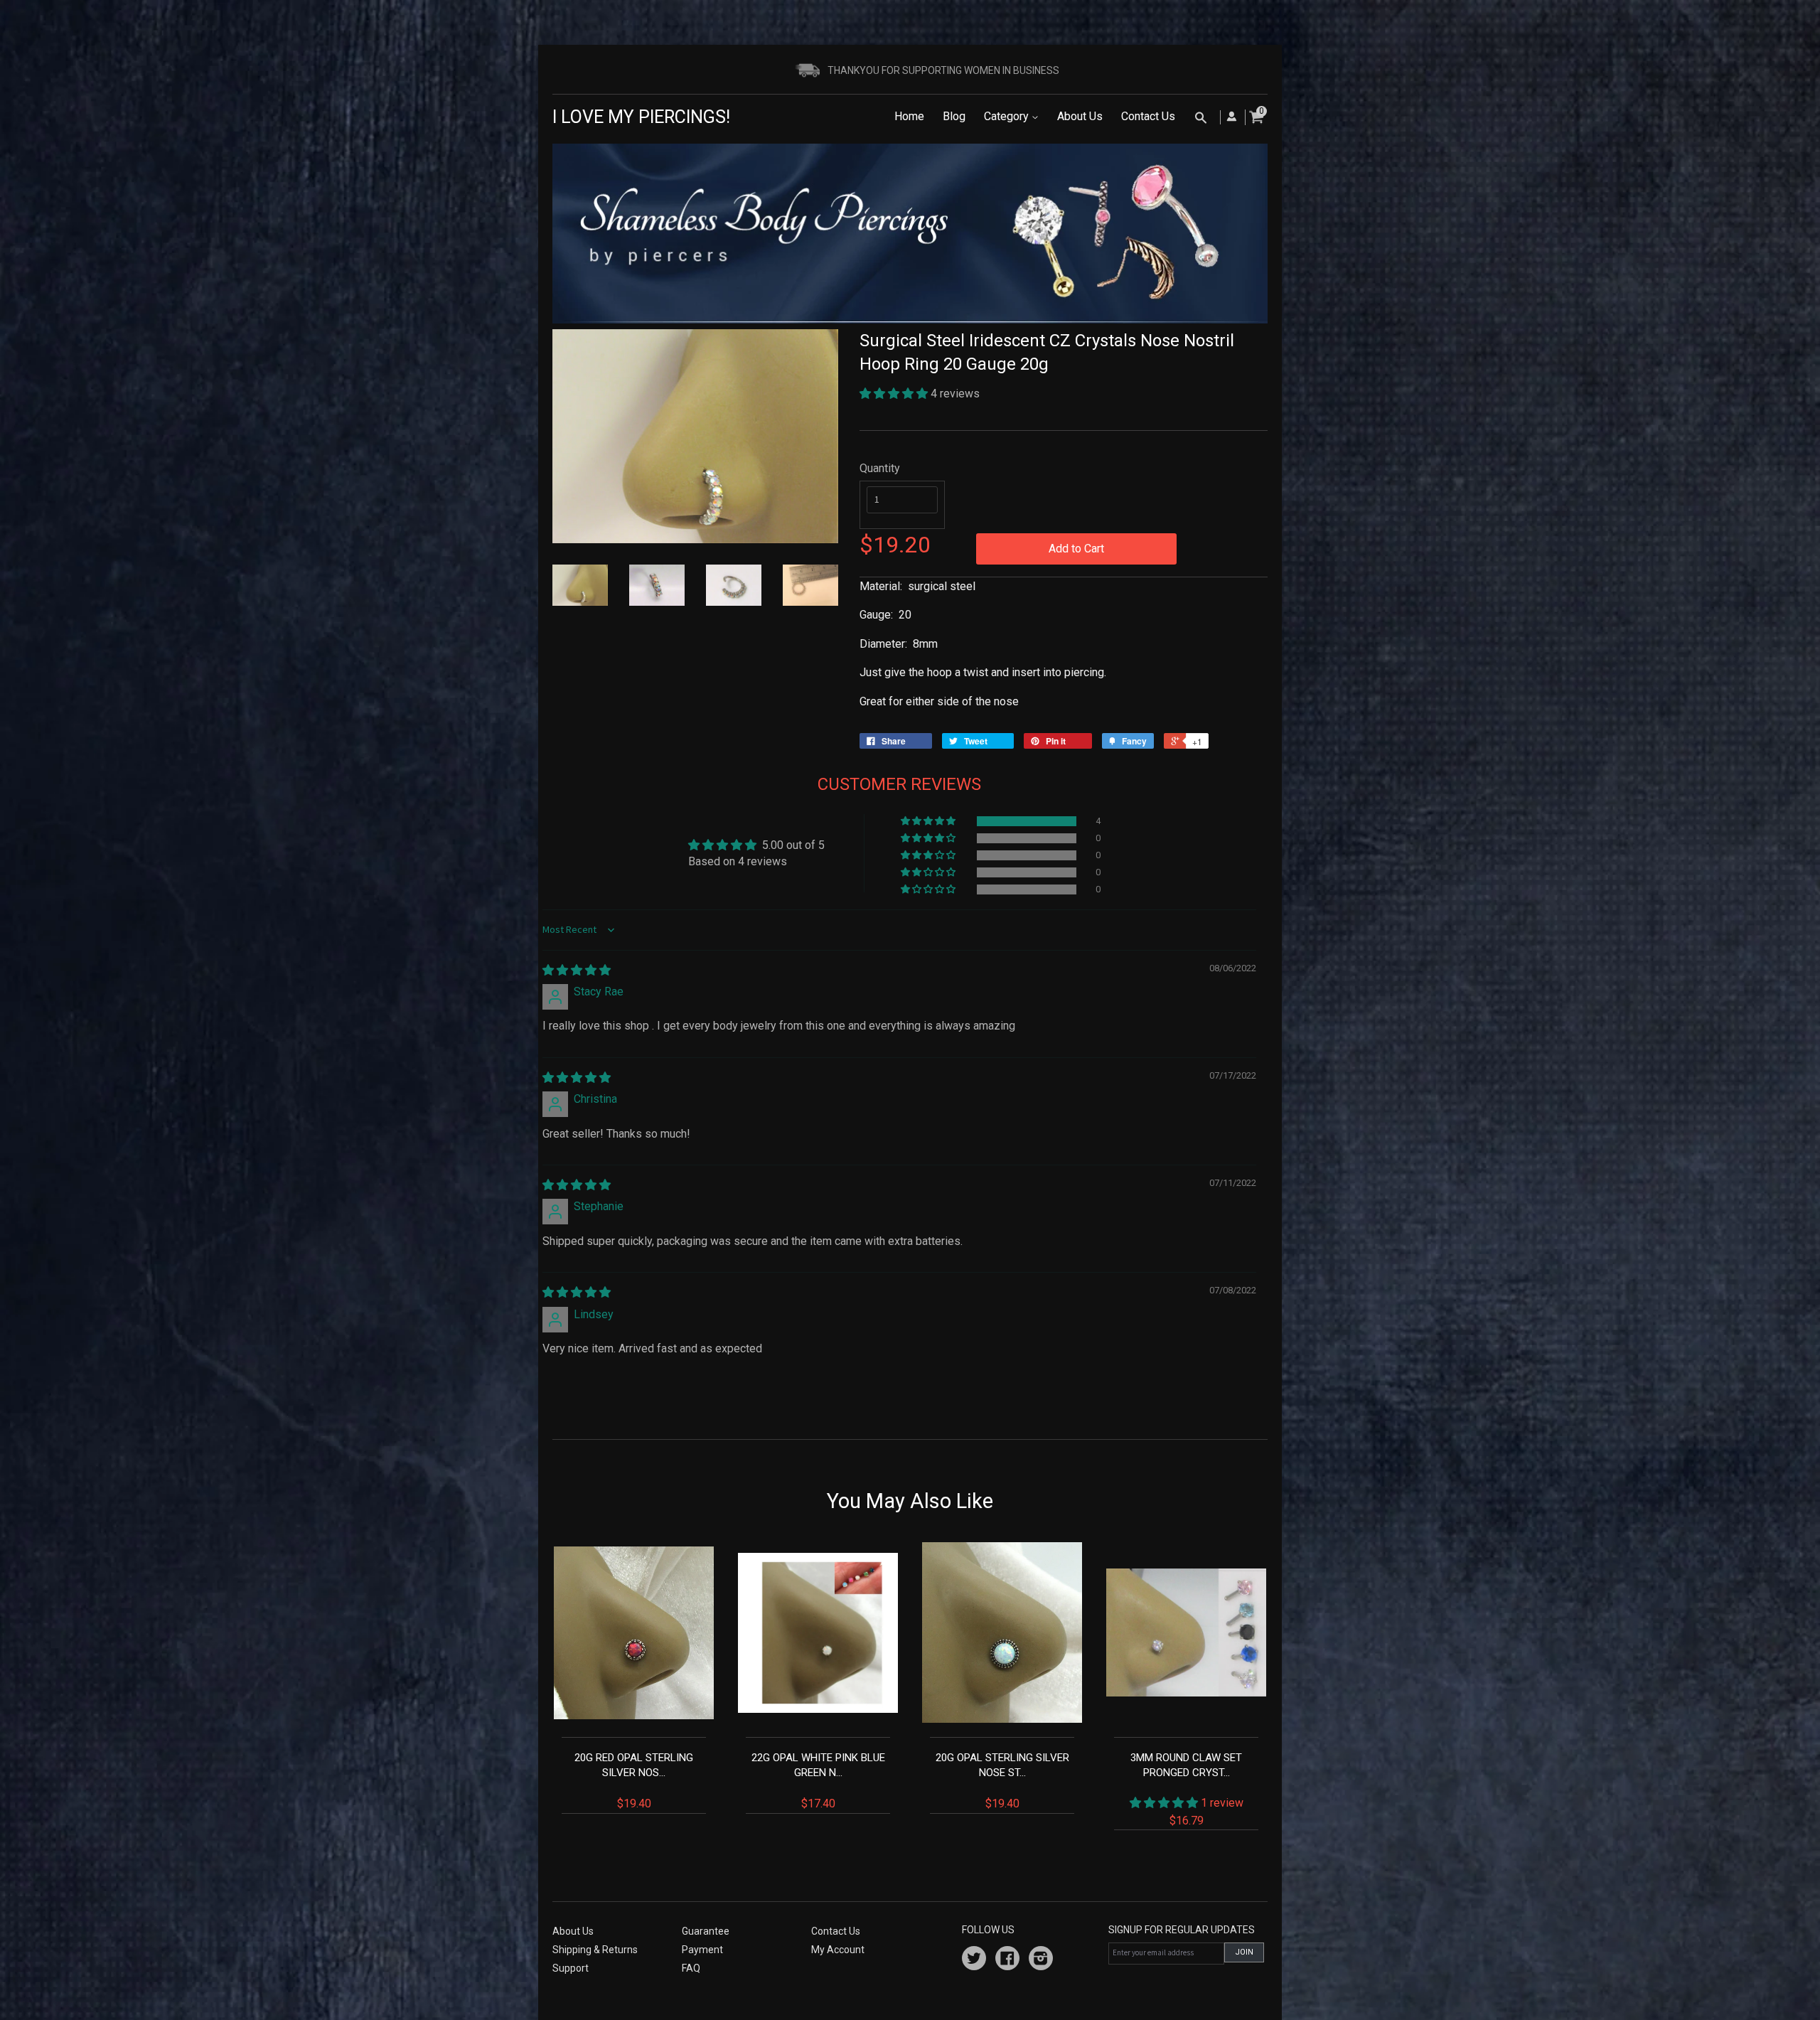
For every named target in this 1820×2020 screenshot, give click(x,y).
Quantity (880, 468)
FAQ (691, 1968)
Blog (954, 116)
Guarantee (706, 1931)
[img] (577, 970)
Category (1008, 116)
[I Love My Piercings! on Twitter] (974, 1960)
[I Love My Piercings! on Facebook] (1007, 1960)
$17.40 (818, 1781)
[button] (895, 394)
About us (573, 1931)
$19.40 (634, 1781)
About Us (1080, 116)
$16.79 (1187, 1789)
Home (909, 116)
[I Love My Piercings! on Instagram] (1041, 1960)
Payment (702, 1950)
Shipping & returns (595, 1950)
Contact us (836, 1931)
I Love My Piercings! (641, 117)
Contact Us (1148, 116)
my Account (838, 1950)
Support (571, 1968)
